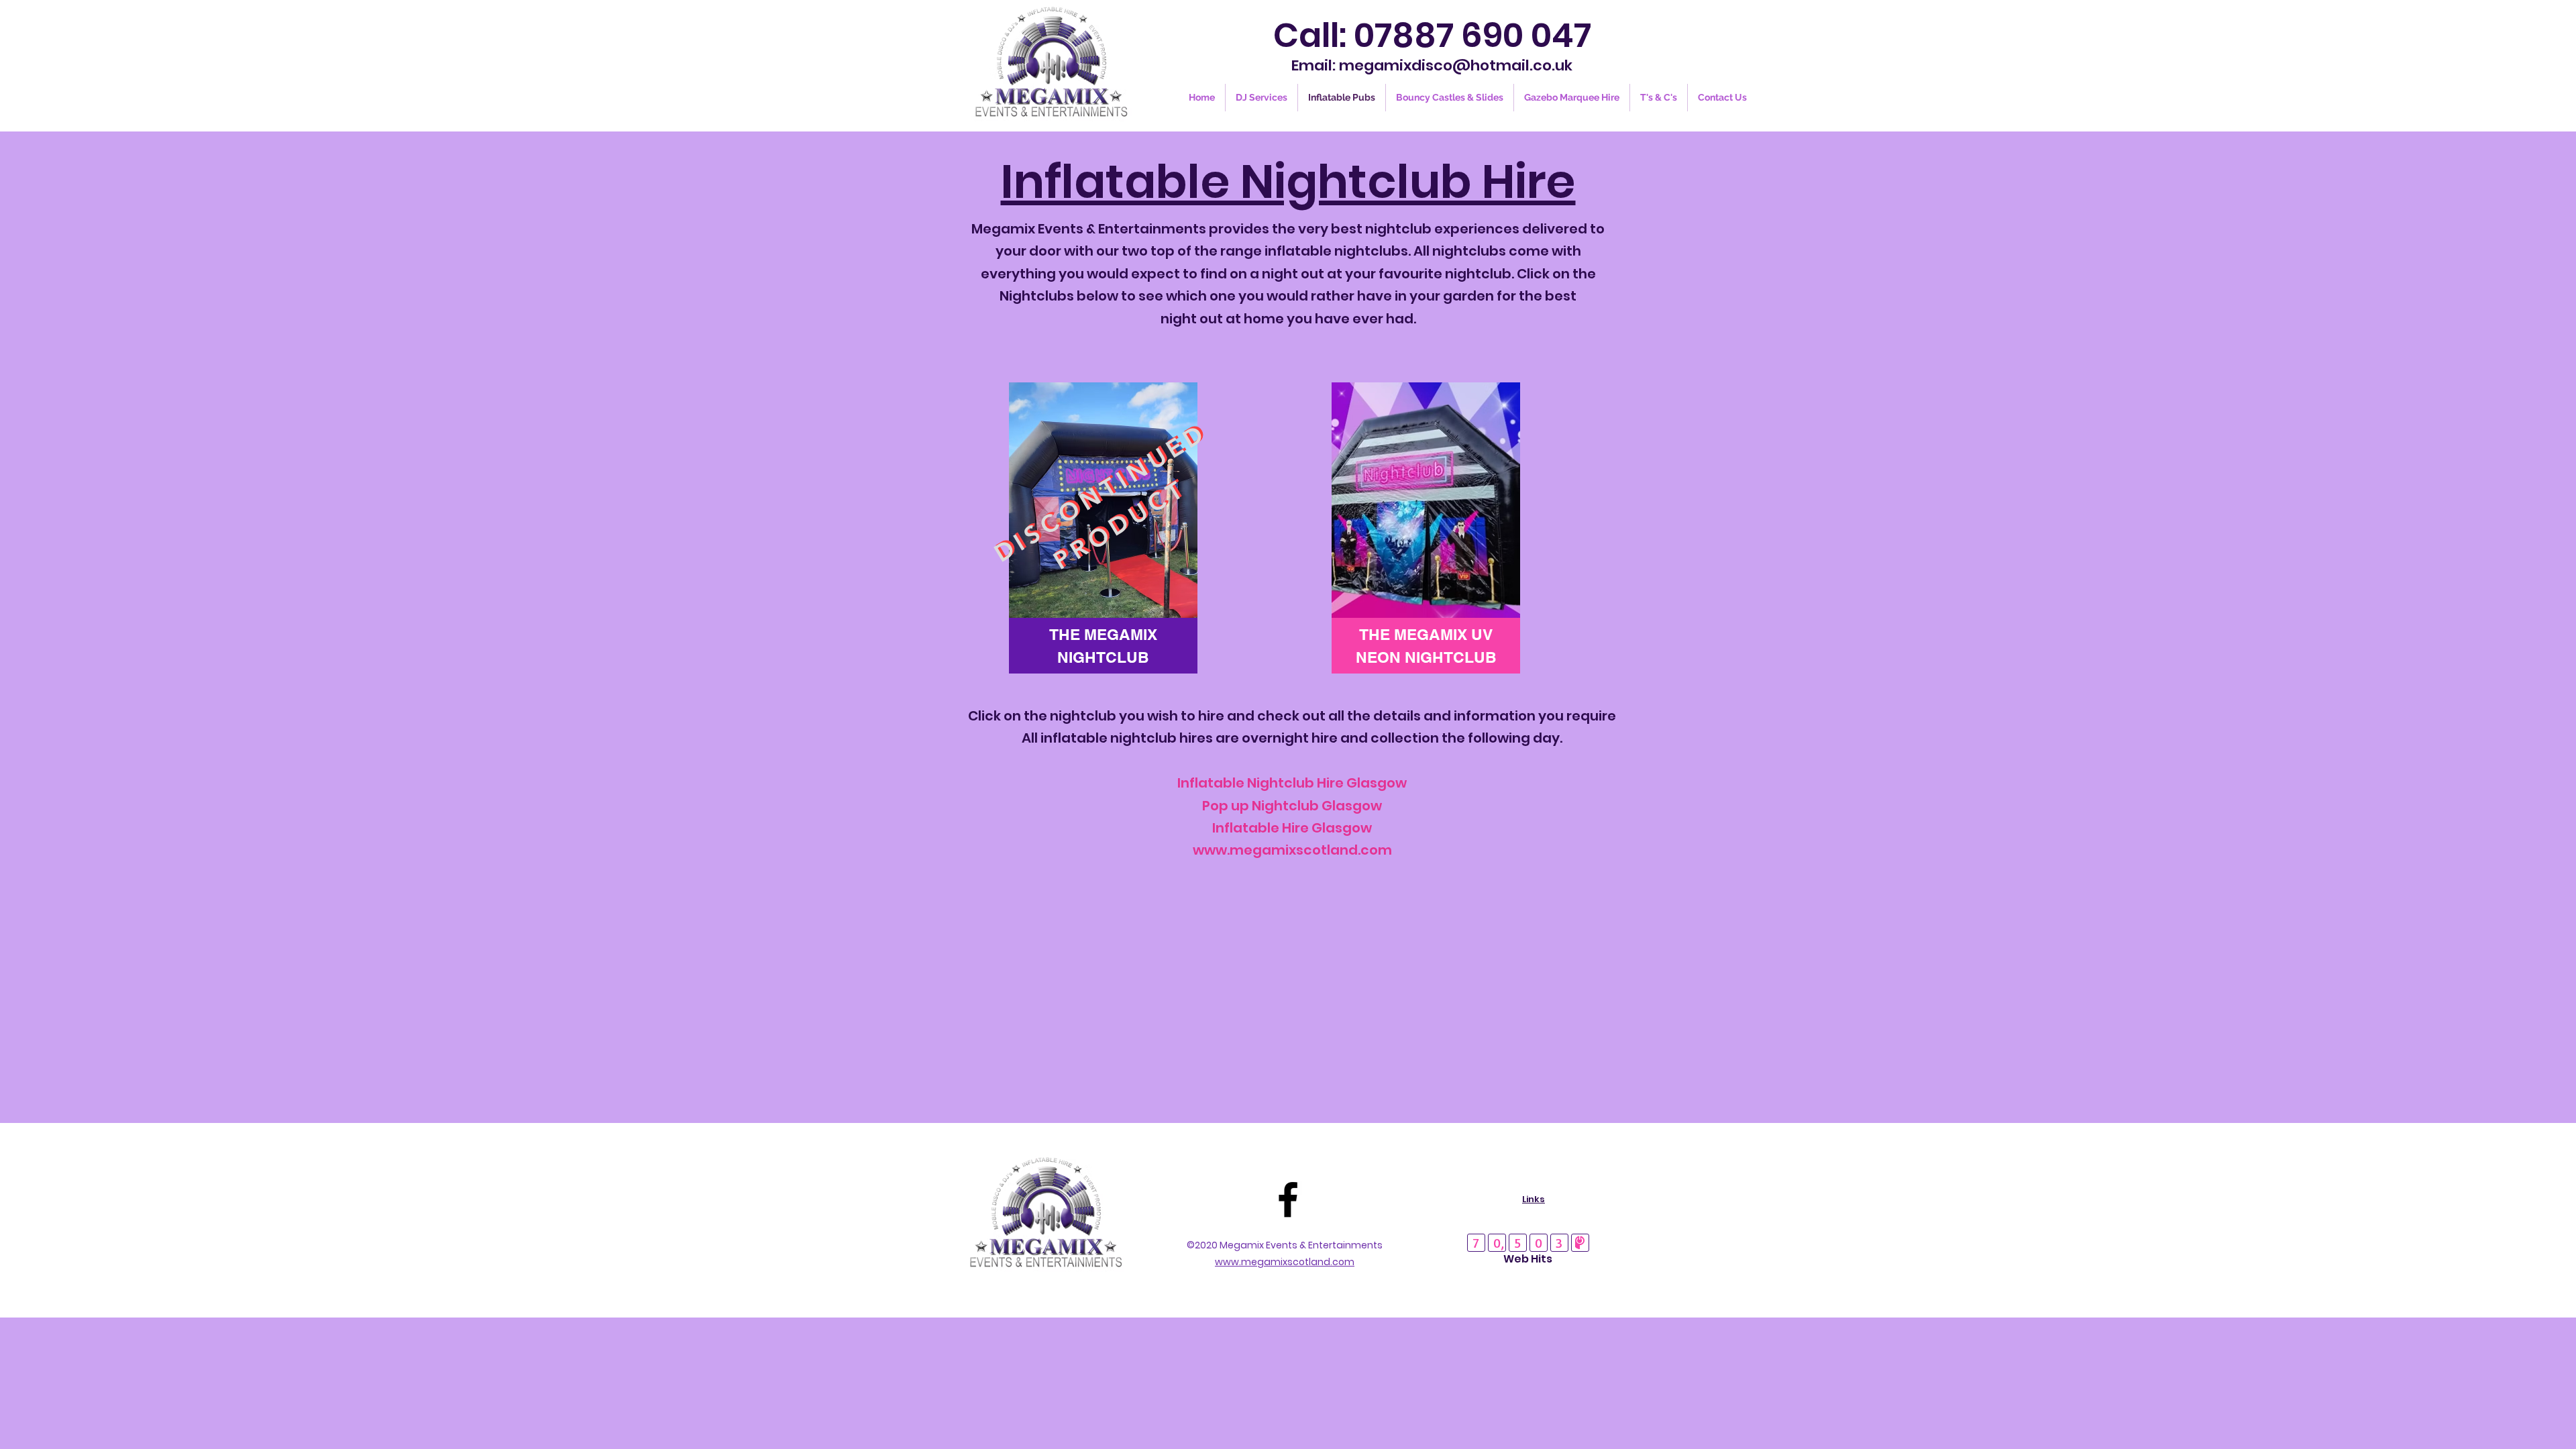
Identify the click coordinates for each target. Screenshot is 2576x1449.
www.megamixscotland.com (1292, 850)
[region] (1103, 528)
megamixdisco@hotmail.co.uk (1456, 65)
